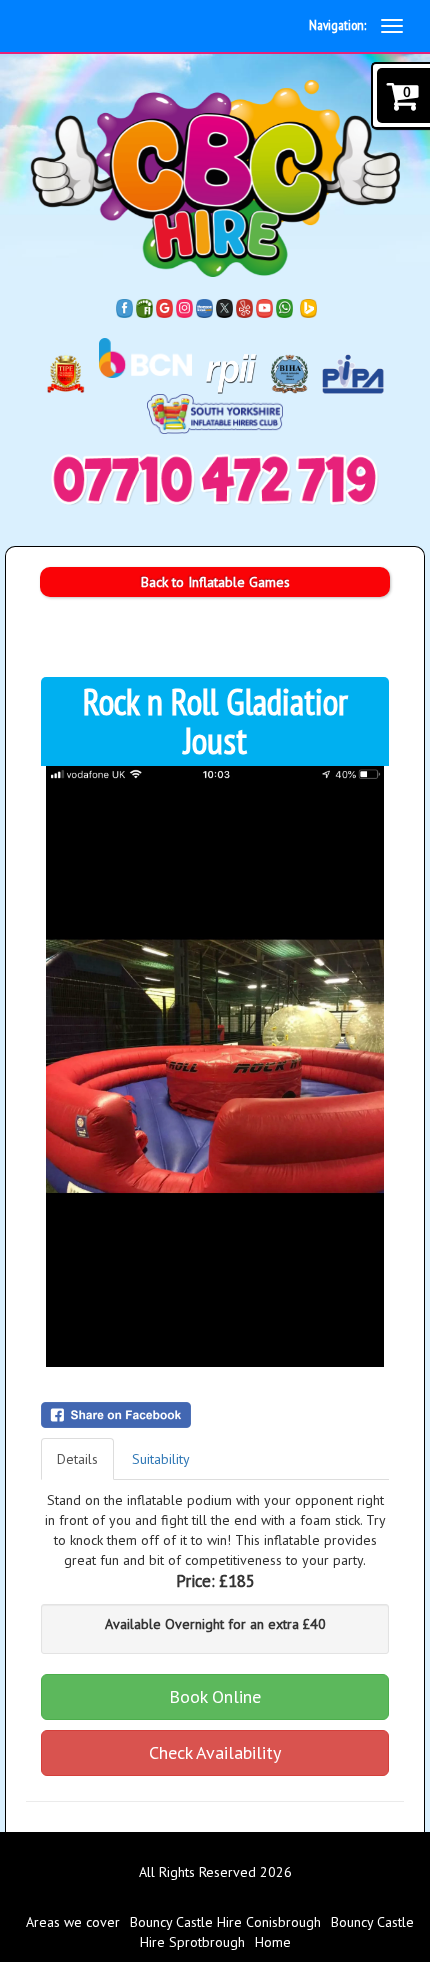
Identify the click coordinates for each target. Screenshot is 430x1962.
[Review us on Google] (165, 307)
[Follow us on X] (225, 307)
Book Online (215, 1696)
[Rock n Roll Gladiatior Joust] (215, 1066)
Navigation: (337, 25)
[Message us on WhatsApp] (285, 307)
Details (77, 1459)
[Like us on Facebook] (125, 307)
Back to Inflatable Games (215, 582)
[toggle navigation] (392, 26)
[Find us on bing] (309, 307)
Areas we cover (73, 1922)
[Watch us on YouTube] (265, 307)
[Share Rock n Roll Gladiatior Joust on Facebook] (215, 1415)
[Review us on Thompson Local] (205, 307)
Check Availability (215, 1752)
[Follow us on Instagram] (185, 307)
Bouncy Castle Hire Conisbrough (225, 1922)
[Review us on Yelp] (245, 307)
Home (273, 1942)
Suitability (161, 1459)
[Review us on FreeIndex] (145, 307)
